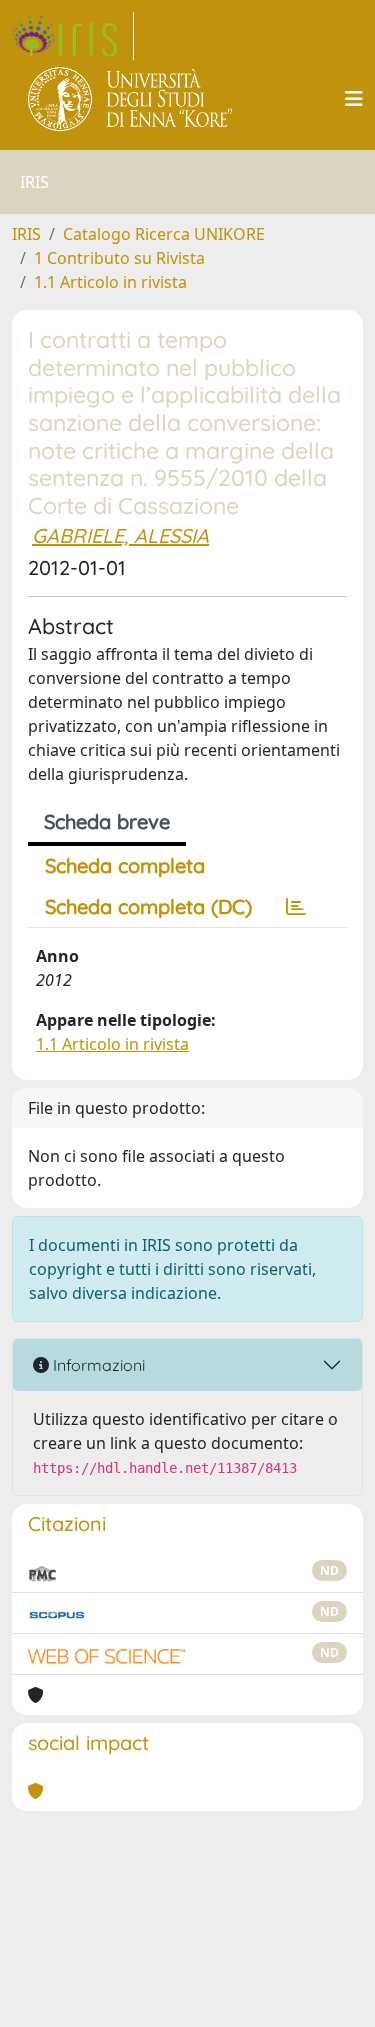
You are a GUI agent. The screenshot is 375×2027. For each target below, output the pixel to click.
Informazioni (97, 1365)
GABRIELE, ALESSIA (120, 535)
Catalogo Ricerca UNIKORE (164, 234)
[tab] (296, 907)
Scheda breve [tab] (107, 821)
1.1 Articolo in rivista (110, 282)
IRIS (26, 234)
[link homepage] (73, 36)
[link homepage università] (131, 99)
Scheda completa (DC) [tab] (148, 906)
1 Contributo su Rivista (119, 258)
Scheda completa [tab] (125, 865)
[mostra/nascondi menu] (354, 99)
